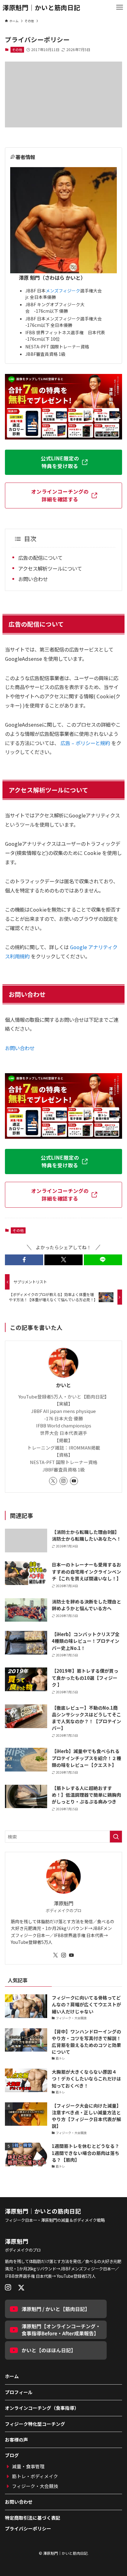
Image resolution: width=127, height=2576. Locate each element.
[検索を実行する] (116, 1837)
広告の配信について (40, 558)
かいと (63, 1385)
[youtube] (74, 1481)
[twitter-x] (53, 1481)
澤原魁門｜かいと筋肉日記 (41, 8)
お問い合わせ (33, 579)
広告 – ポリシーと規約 (85, 743)
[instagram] (63, 1481)
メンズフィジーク (63, 291)
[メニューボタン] (120, 7)
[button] (24, 1260)
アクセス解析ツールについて (50, 568)
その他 (17, 50)
